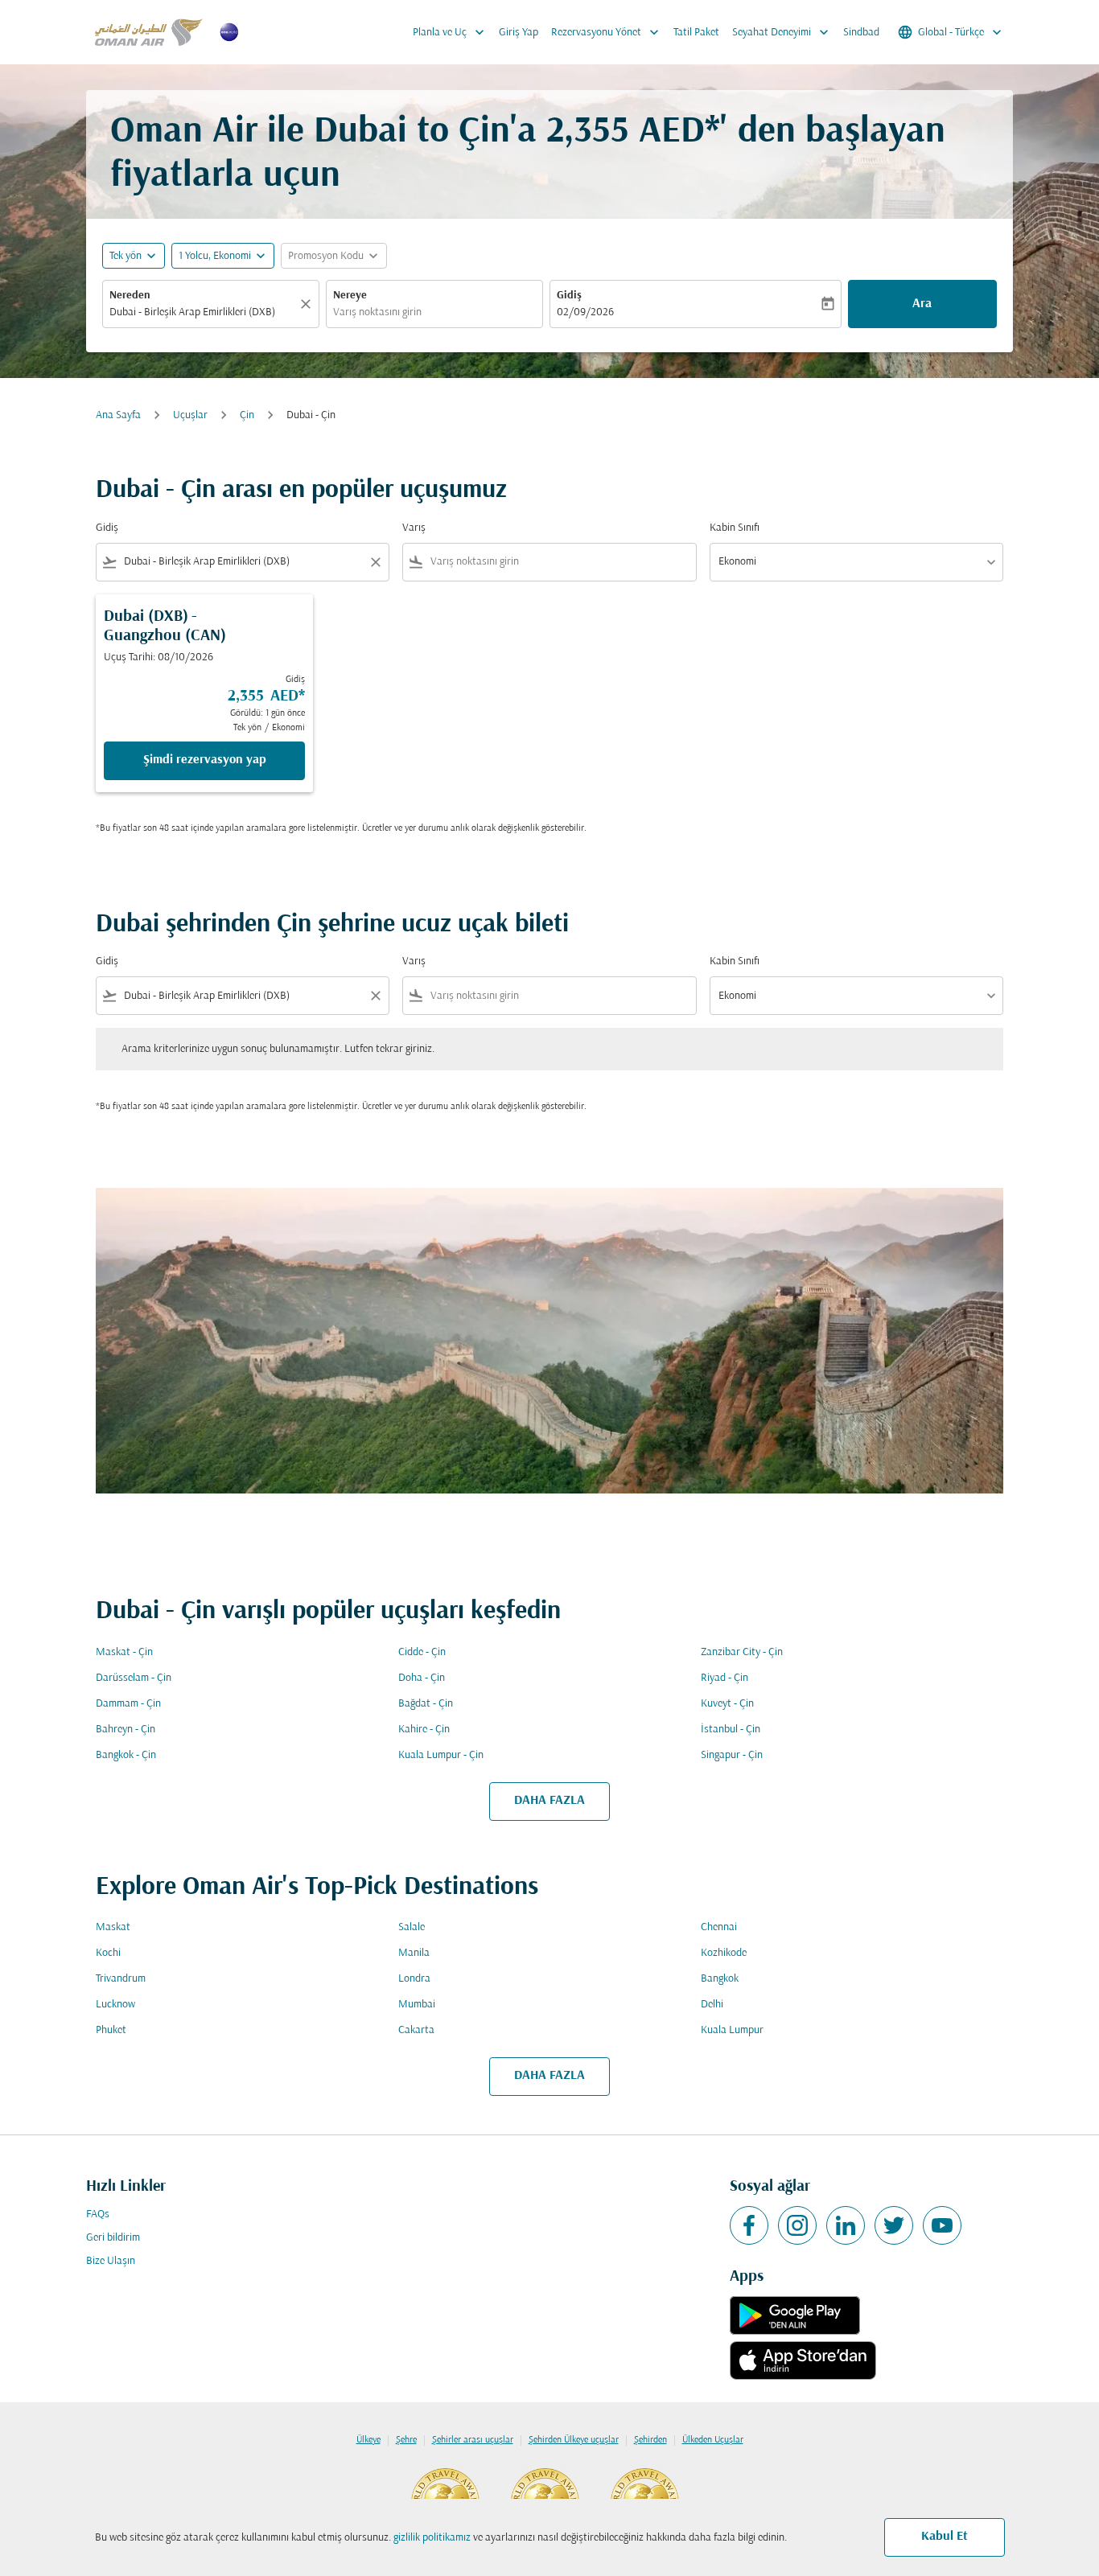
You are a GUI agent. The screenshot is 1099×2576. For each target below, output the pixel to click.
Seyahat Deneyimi (782, 32)
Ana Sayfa (118, 415)
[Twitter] (894, 2225)
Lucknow (115, 2005)
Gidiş (569, 296)
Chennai (719, 1927)
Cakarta (416, 2030)
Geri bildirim (113, 2238)
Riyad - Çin (724, 1678)
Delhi (712, 2005)
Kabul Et (945, 2537)
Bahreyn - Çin (126, 1730)
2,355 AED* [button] (633, 132)
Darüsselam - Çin (134, 1678)
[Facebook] (749, 2225)
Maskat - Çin (124, 1652)
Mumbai (417, 2005)
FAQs (98, 2214)
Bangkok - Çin (126, 1755)
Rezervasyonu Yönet (607, 32)
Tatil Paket (696, 33)
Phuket (111, 2030)
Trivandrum (121, 1979)
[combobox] (203, 312)
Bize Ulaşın (111, 2261)
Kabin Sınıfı (735, 528)
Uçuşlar (190, 415)
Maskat (113, 1927)
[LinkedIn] (846, 2225)
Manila (414, 1953)
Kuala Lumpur (732, 2030)
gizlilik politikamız (432, 2538)
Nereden (130, 296)
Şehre (406, 2440)
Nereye (350, 296)
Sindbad (861, 33)
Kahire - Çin (424, 1730)
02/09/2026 (585, 312)
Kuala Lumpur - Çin (441, 1755)
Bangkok (720, 1979)
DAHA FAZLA (549, 1801)
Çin (247, 415)
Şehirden (650, 2440)
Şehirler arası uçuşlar (473, 2440)
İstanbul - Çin (731, 1730)
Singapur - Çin (732, 1755)
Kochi (108, 1953)
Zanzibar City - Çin (742, 1652)
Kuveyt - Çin (727, 1704)
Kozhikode (724, 1953)
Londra (414, 1979)
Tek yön (126, 256)
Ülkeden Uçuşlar (713, 2440)
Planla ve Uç (450, 32)
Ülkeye (368, 2440)
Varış (414, 528)
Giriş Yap (519, 33)
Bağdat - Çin (426, 1704)
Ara (922, 304)
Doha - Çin (422, 1678)
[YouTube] (942, 2225)
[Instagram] (797, 2225)
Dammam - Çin (128, 1704)
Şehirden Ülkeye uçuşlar (574, 2440)
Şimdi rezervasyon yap (205, 760)
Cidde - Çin (422, 1652)
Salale (412, 1927)
